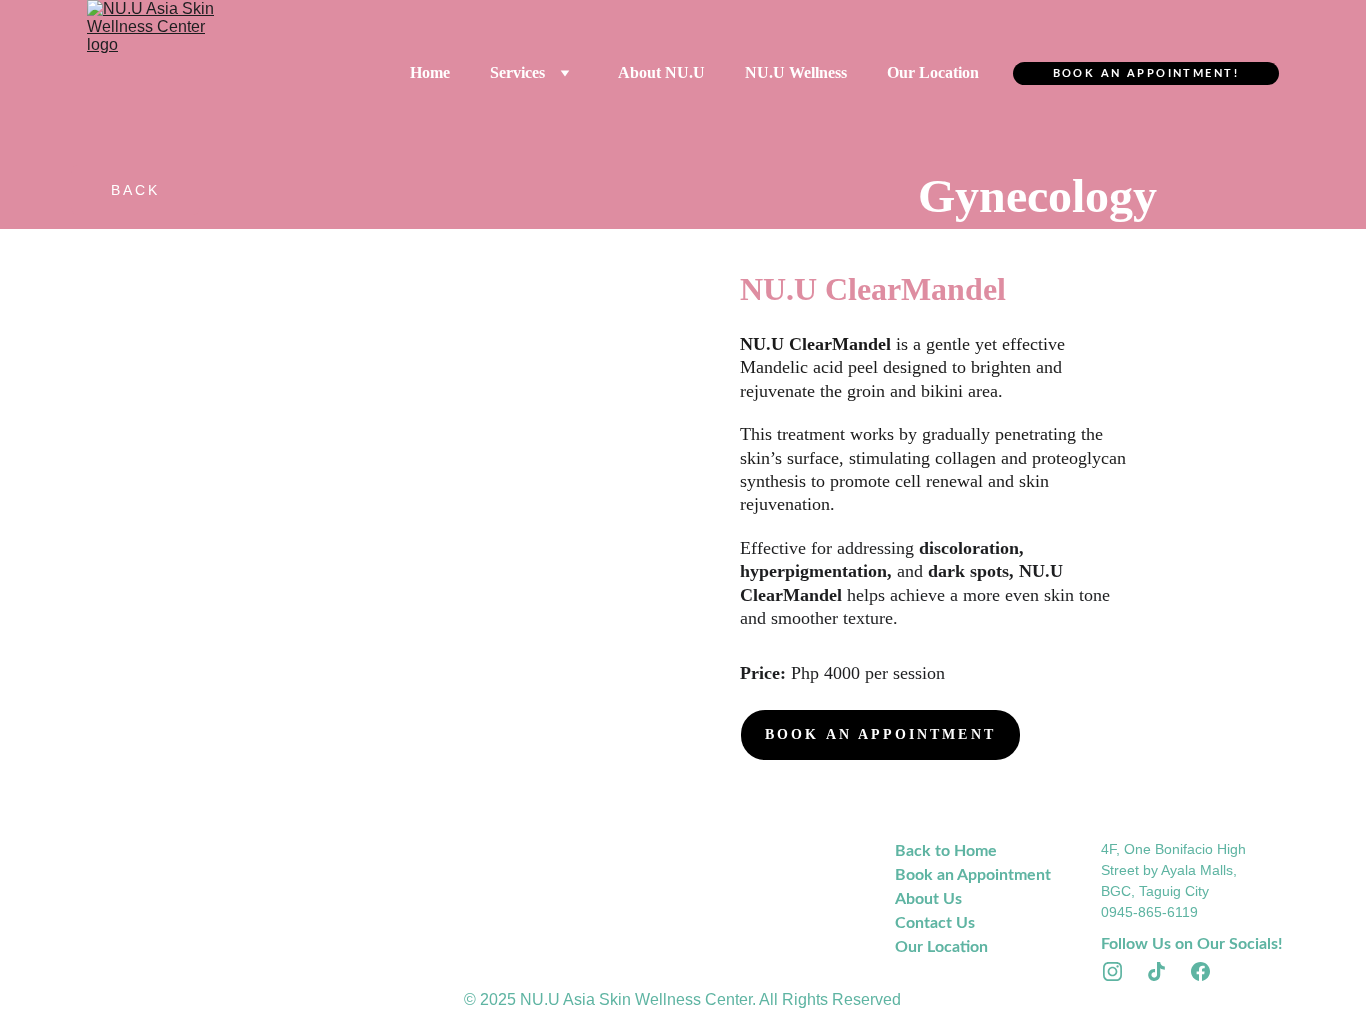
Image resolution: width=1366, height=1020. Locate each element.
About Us (928, 899)
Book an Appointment (973, 875)
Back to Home (946, 851)
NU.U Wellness (796, 72)
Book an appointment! (1146, 73)
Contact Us (935, 923)
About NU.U (661, 72)
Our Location (933, 72)
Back (135, 190)
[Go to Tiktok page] (1166, 971)
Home (430, 72)
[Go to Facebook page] (1200, 971)
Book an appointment (880, 734)
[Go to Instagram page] (1122, 971)
